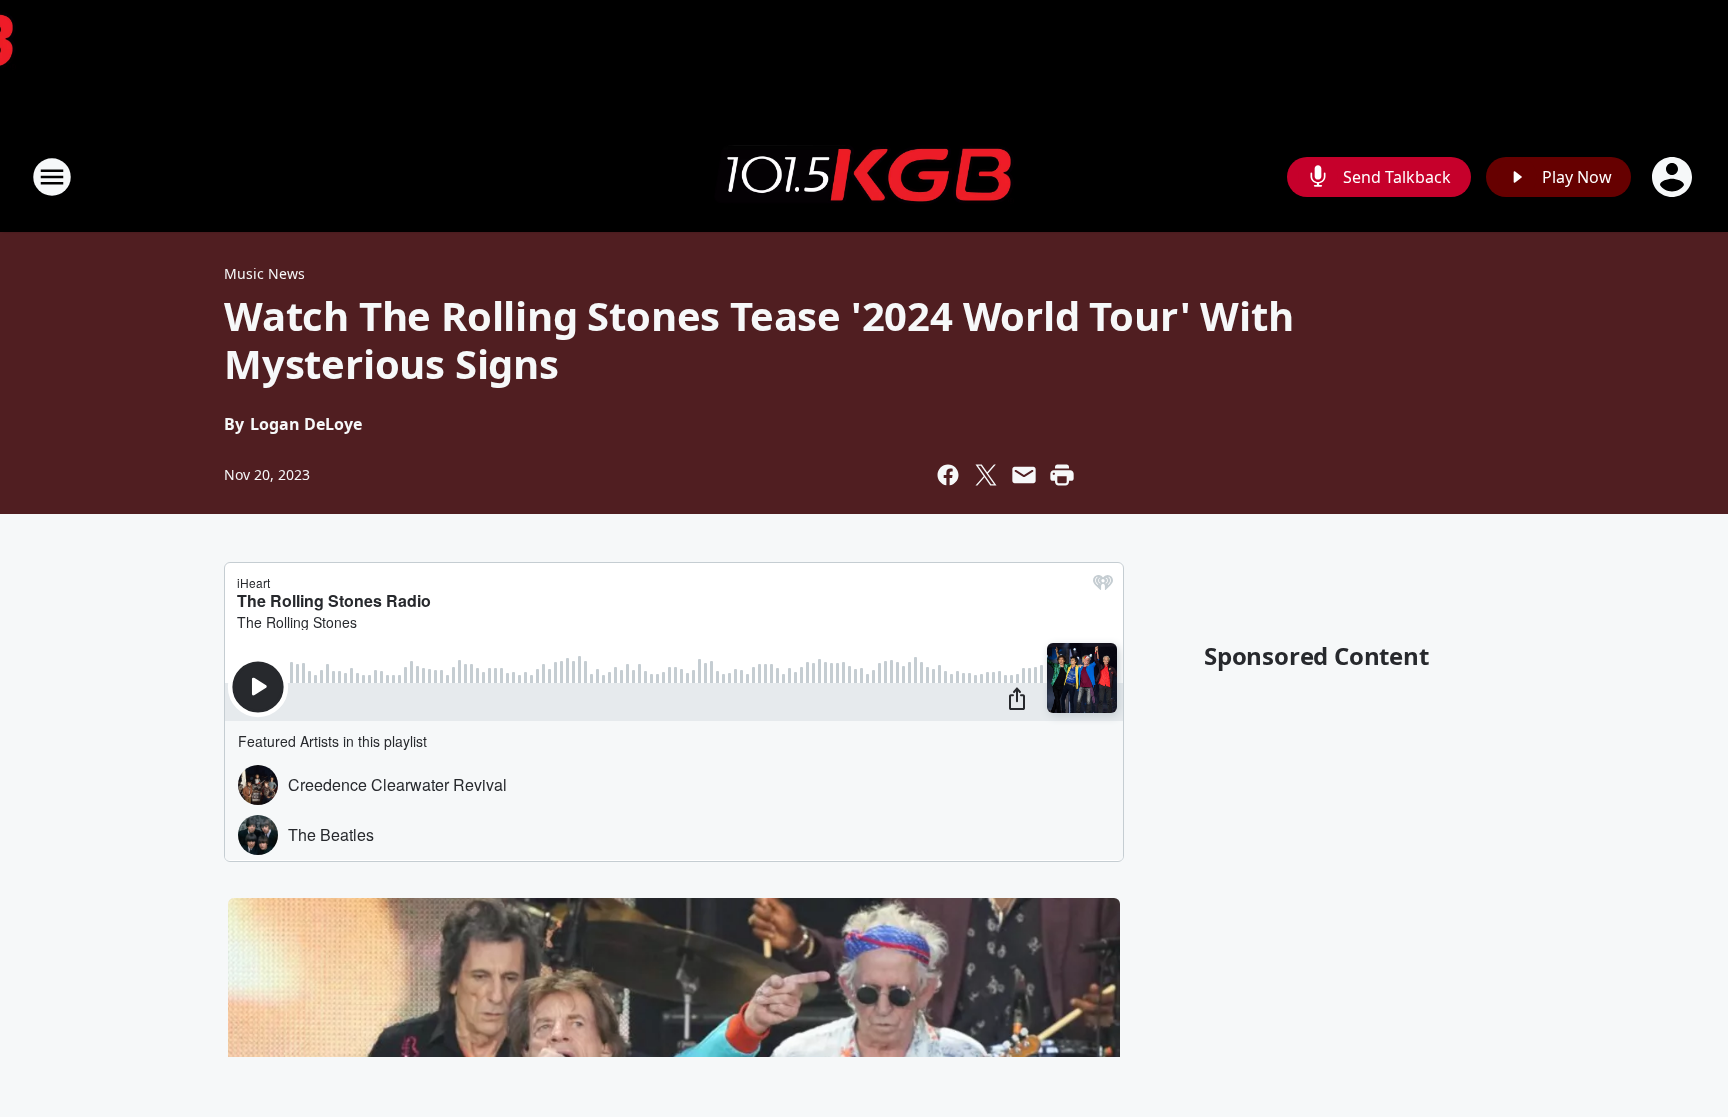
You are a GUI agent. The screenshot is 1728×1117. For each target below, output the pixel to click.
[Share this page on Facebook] (948, 475)
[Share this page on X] (986, 475)
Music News (264, 273)
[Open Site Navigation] (52, 177)
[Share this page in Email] (1024, 475)
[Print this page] (1062, 475)
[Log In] (1674, 177)
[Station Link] (864, 177)
